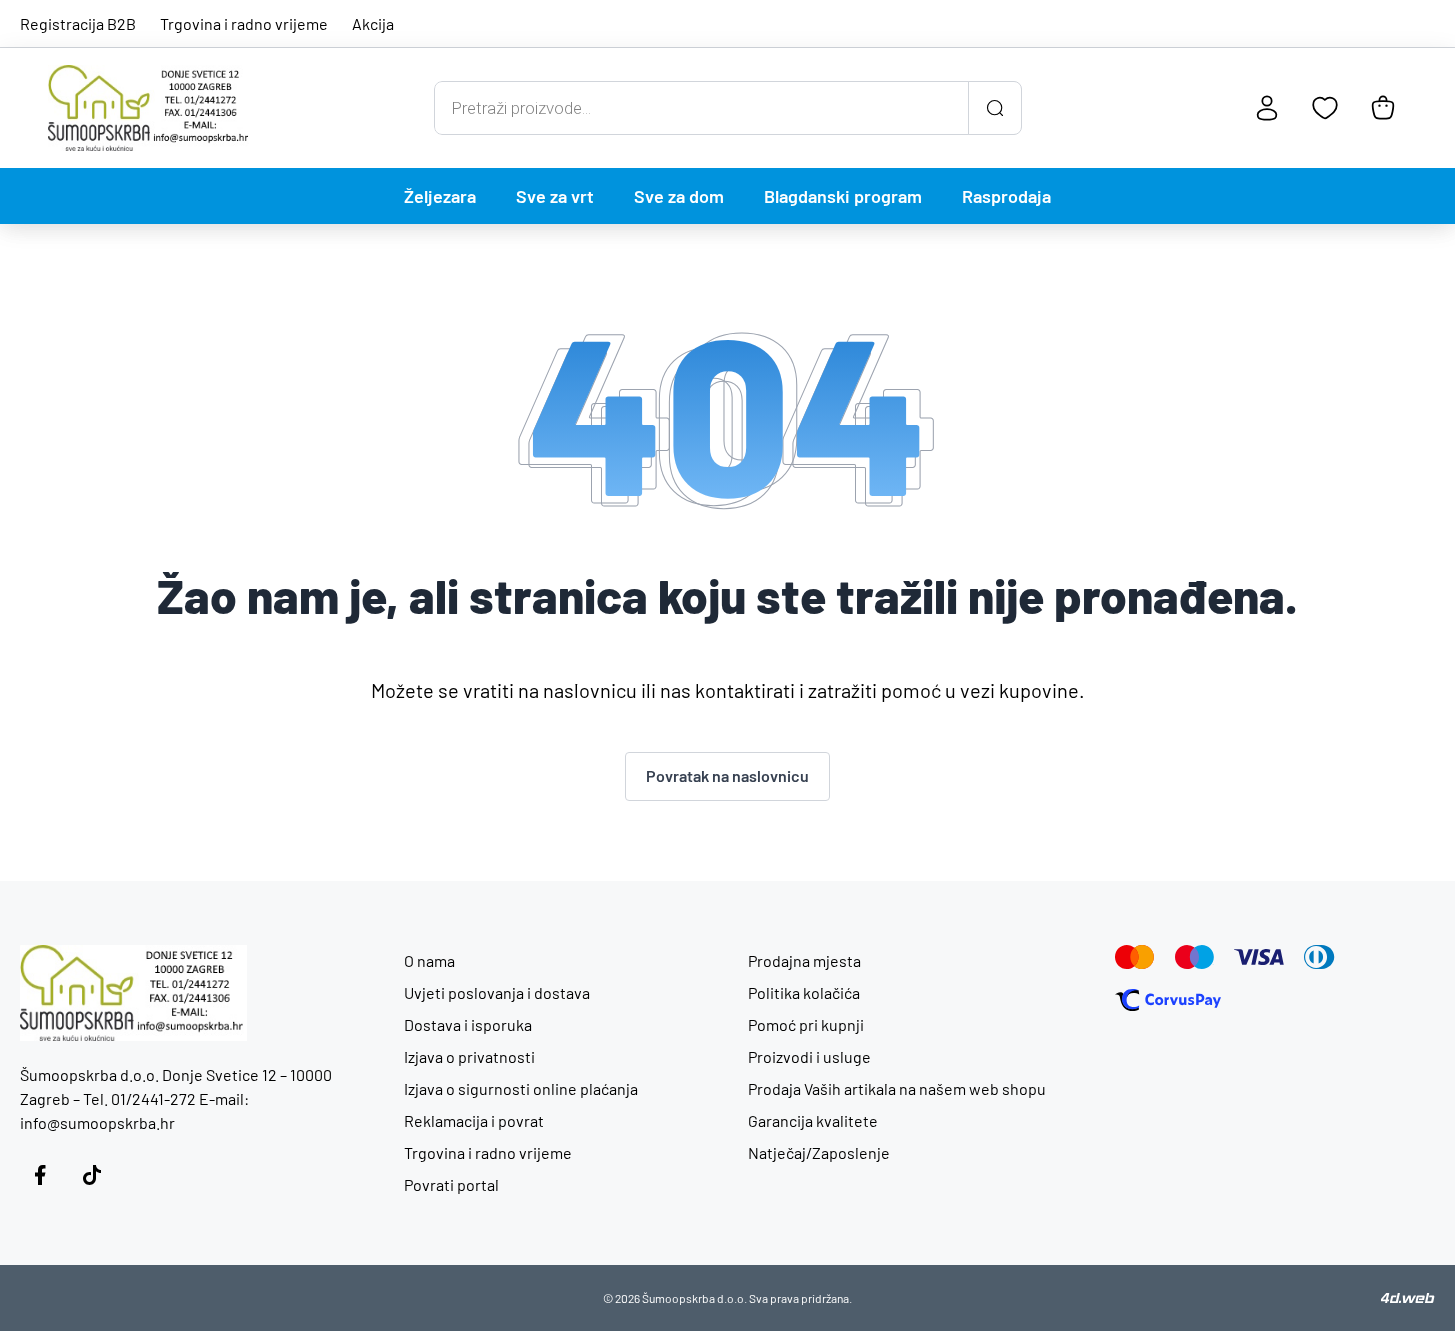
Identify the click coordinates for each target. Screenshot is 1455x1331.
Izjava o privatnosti (469, 1056)
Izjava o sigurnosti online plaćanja (521, 1088)
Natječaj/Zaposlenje (819, 1152)
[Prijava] (1267, 108)
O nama (429, 960)
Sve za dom (679, 196)
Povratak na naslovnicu (727, 775)
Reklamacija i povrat (474, 1120)
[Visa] (1259, 957)
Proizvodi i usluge (809, 1056)
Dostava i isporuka (468, 1024)
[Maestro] (1194, 957)
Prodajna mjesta (804, 960)
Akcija (373, 23)
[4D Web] (1408, 1298)
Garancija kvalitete (813, 1120)
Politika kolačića (804, 992)
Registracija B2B (78, 23)
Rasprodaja (1006, 196)
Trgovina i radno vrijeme (244, 23)
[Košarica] (1383, 108)
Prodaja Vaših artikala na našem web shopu (897, 1088)
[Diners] (1319, 957)
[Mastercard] (1135, 957)
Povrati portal (451, 1184)
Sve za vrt (555, 196)
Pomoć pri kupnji (806, 1024)
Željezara (440, 196)
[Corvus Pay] (1168, 1000)
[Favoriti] (1325, 108)
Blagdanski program (843, 196)
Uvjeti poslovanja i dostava (497, 992)
